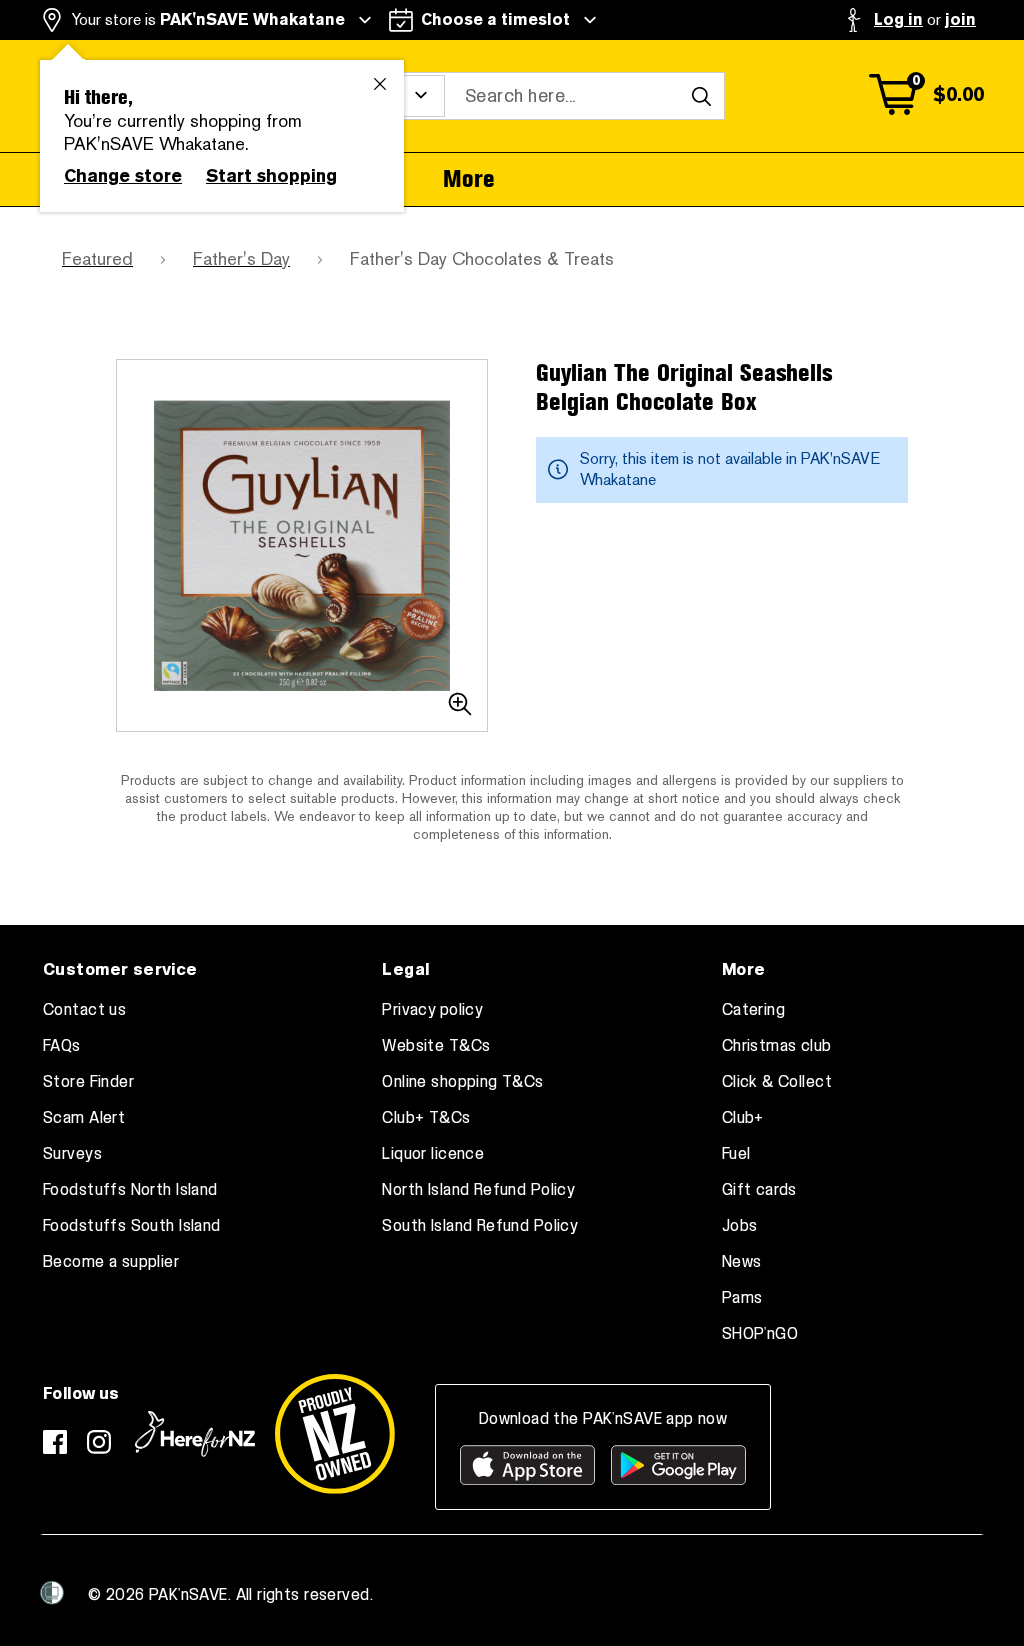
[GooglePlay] (678, 1465)
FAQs (62, 1046)
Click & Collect (777, 1082)
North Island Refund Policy (478, 1190)
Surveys (72, 1154)
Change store (123, 176)
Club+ (743, 1118)
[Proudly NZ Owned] (335, 1434)
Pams (742, 1298)
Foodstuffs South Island (132, 1226)
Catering (753, 1010)
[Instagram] (99, 1442)
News (742, 1262)
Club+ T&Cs (426, 1118)
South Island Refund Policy (480, 1226)
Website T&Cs (436, 1046)
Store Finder (88, 1082)
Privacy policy (432, 1010)
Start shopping (271, 176)
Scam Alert (84, 1118)
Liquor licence (433, 1154)
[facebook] (55, 1442)
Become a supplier (111, 1262)
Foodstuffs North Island (130, 1190)
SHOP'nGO (760, 1334)
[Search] (701, 96)
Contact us (84, 1010)
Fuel (736, 1154)
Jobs (740, 1226)
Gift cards (759, 1190)
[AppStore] (527, 1465)
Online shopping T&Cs (462, 1082)
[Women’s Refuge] (52, 1593)
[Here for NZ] (195, 1434)
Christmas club (777, 1046)
